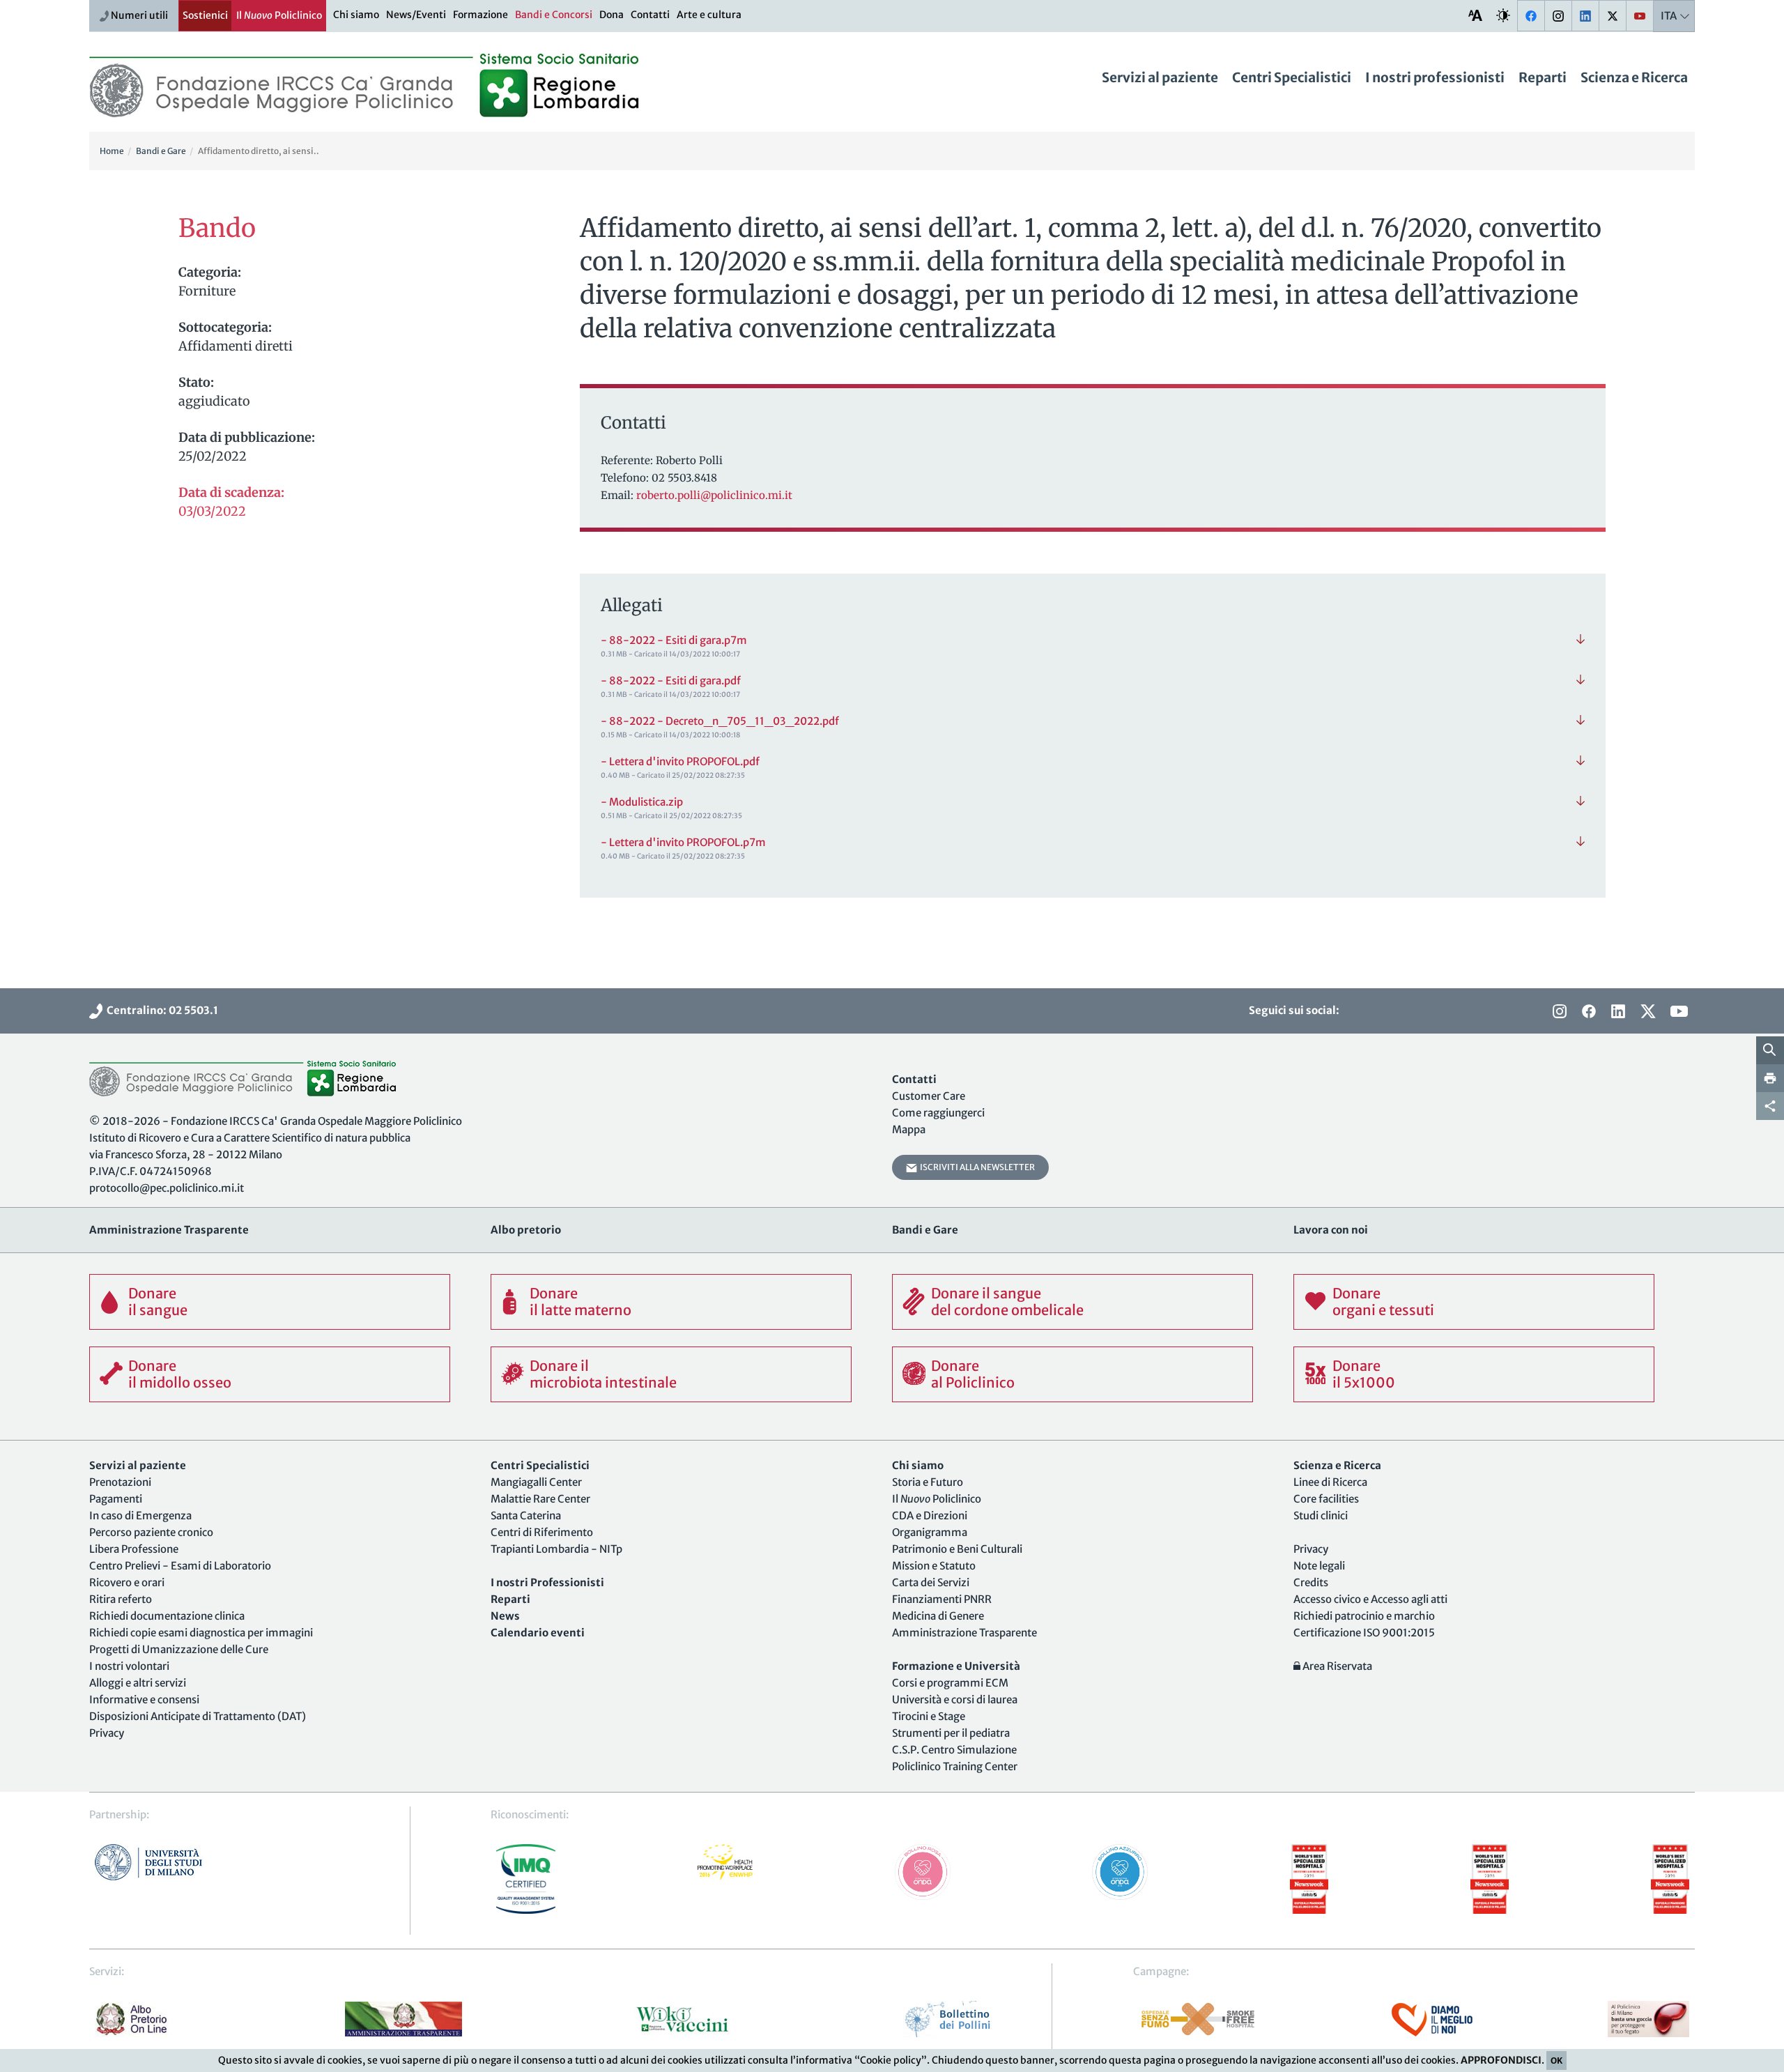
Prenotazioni (120, 1482)
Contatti (650, 15)
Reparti (1543, 77)
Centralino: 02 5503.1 (160, 1010)
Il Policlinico (279, 15)
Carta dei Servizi (931, 1582)
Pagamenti (116, 1499)
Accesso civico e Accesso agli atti (1370, 1599)
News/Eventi (416, 15)
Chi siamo (356, 15)
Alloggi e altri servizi (138, 1683)
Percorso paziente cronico (151, 1532)
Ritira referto (121, 1599)
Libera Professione (134, 1549)
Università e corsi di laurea (955, 1699)
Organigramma (930, 1532)
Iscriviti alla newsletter (976, 1167)
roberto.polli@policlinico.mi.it (714, 495)
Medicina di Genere (938, 1616)
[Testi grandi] (1475, 15)
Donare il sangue (158, 1302)
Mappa (909, 1129)
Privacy (107, 1733)
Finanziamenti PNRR (942, 1599)
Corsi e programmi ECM (950, 1683)
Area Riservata (1336, 1666)
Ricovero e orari (127, 1582)
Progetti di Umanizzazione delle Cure (179, 1649)
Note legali (1319, 1566)
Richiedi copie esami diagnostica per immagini (201, 1633)
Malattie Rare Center (540, 1499)
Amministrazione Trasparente (964, 1633)
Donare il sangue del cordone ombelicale (1007, 1302)
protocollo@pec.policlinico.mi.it (167, 1188)
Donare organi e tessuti (1383, 1302)
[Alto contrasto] (1503, 15)
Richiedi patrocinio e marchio (1364, 1616)
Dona (612, 15)
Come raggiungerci (938, 1113)
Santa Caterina (526, 1515)
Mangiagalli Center (536, 1482)
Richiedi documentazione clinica (167, 1616)
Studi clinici (1321, 1515)
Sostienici (205, 15)
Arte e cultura (709, 15)
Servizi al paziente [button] (1160, 77)
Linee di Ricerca (1330, 1482)
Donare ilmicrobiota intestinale (603, 1374)
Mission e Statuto (934, 1566)
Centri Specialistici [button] (1292, 77)
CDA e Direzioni (930, 1515)
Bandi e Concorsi (554, 15)
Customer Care (929, 1096)
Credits (1311, 1582)
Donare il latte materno (580, 1302)
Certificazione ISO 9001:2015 (1364, 1633)
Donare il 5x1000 (1364, 1374)
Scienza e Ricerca (1634, 77)
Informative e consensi (144, 1699)
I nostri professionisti (1435, 77)
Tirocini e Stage (929, 1716)
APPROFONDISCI (1501, 2060)
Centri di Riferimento (542, 1532)
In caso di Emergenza (140, 1515)
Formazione (480, 15)
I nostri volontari (129, 1666)
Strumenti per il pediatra (951, 1733)
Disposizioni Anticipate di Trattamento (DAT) (198, 1716)
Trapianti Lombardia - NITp (556, 1549)
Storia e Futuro (928, 1482)
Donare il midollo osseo (180, 1374)
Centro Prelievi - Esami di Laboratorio (180, 1566)
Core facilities (1326, 1499)
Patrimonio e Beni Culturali (957, 1549)
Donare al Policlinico (973, 1374)
